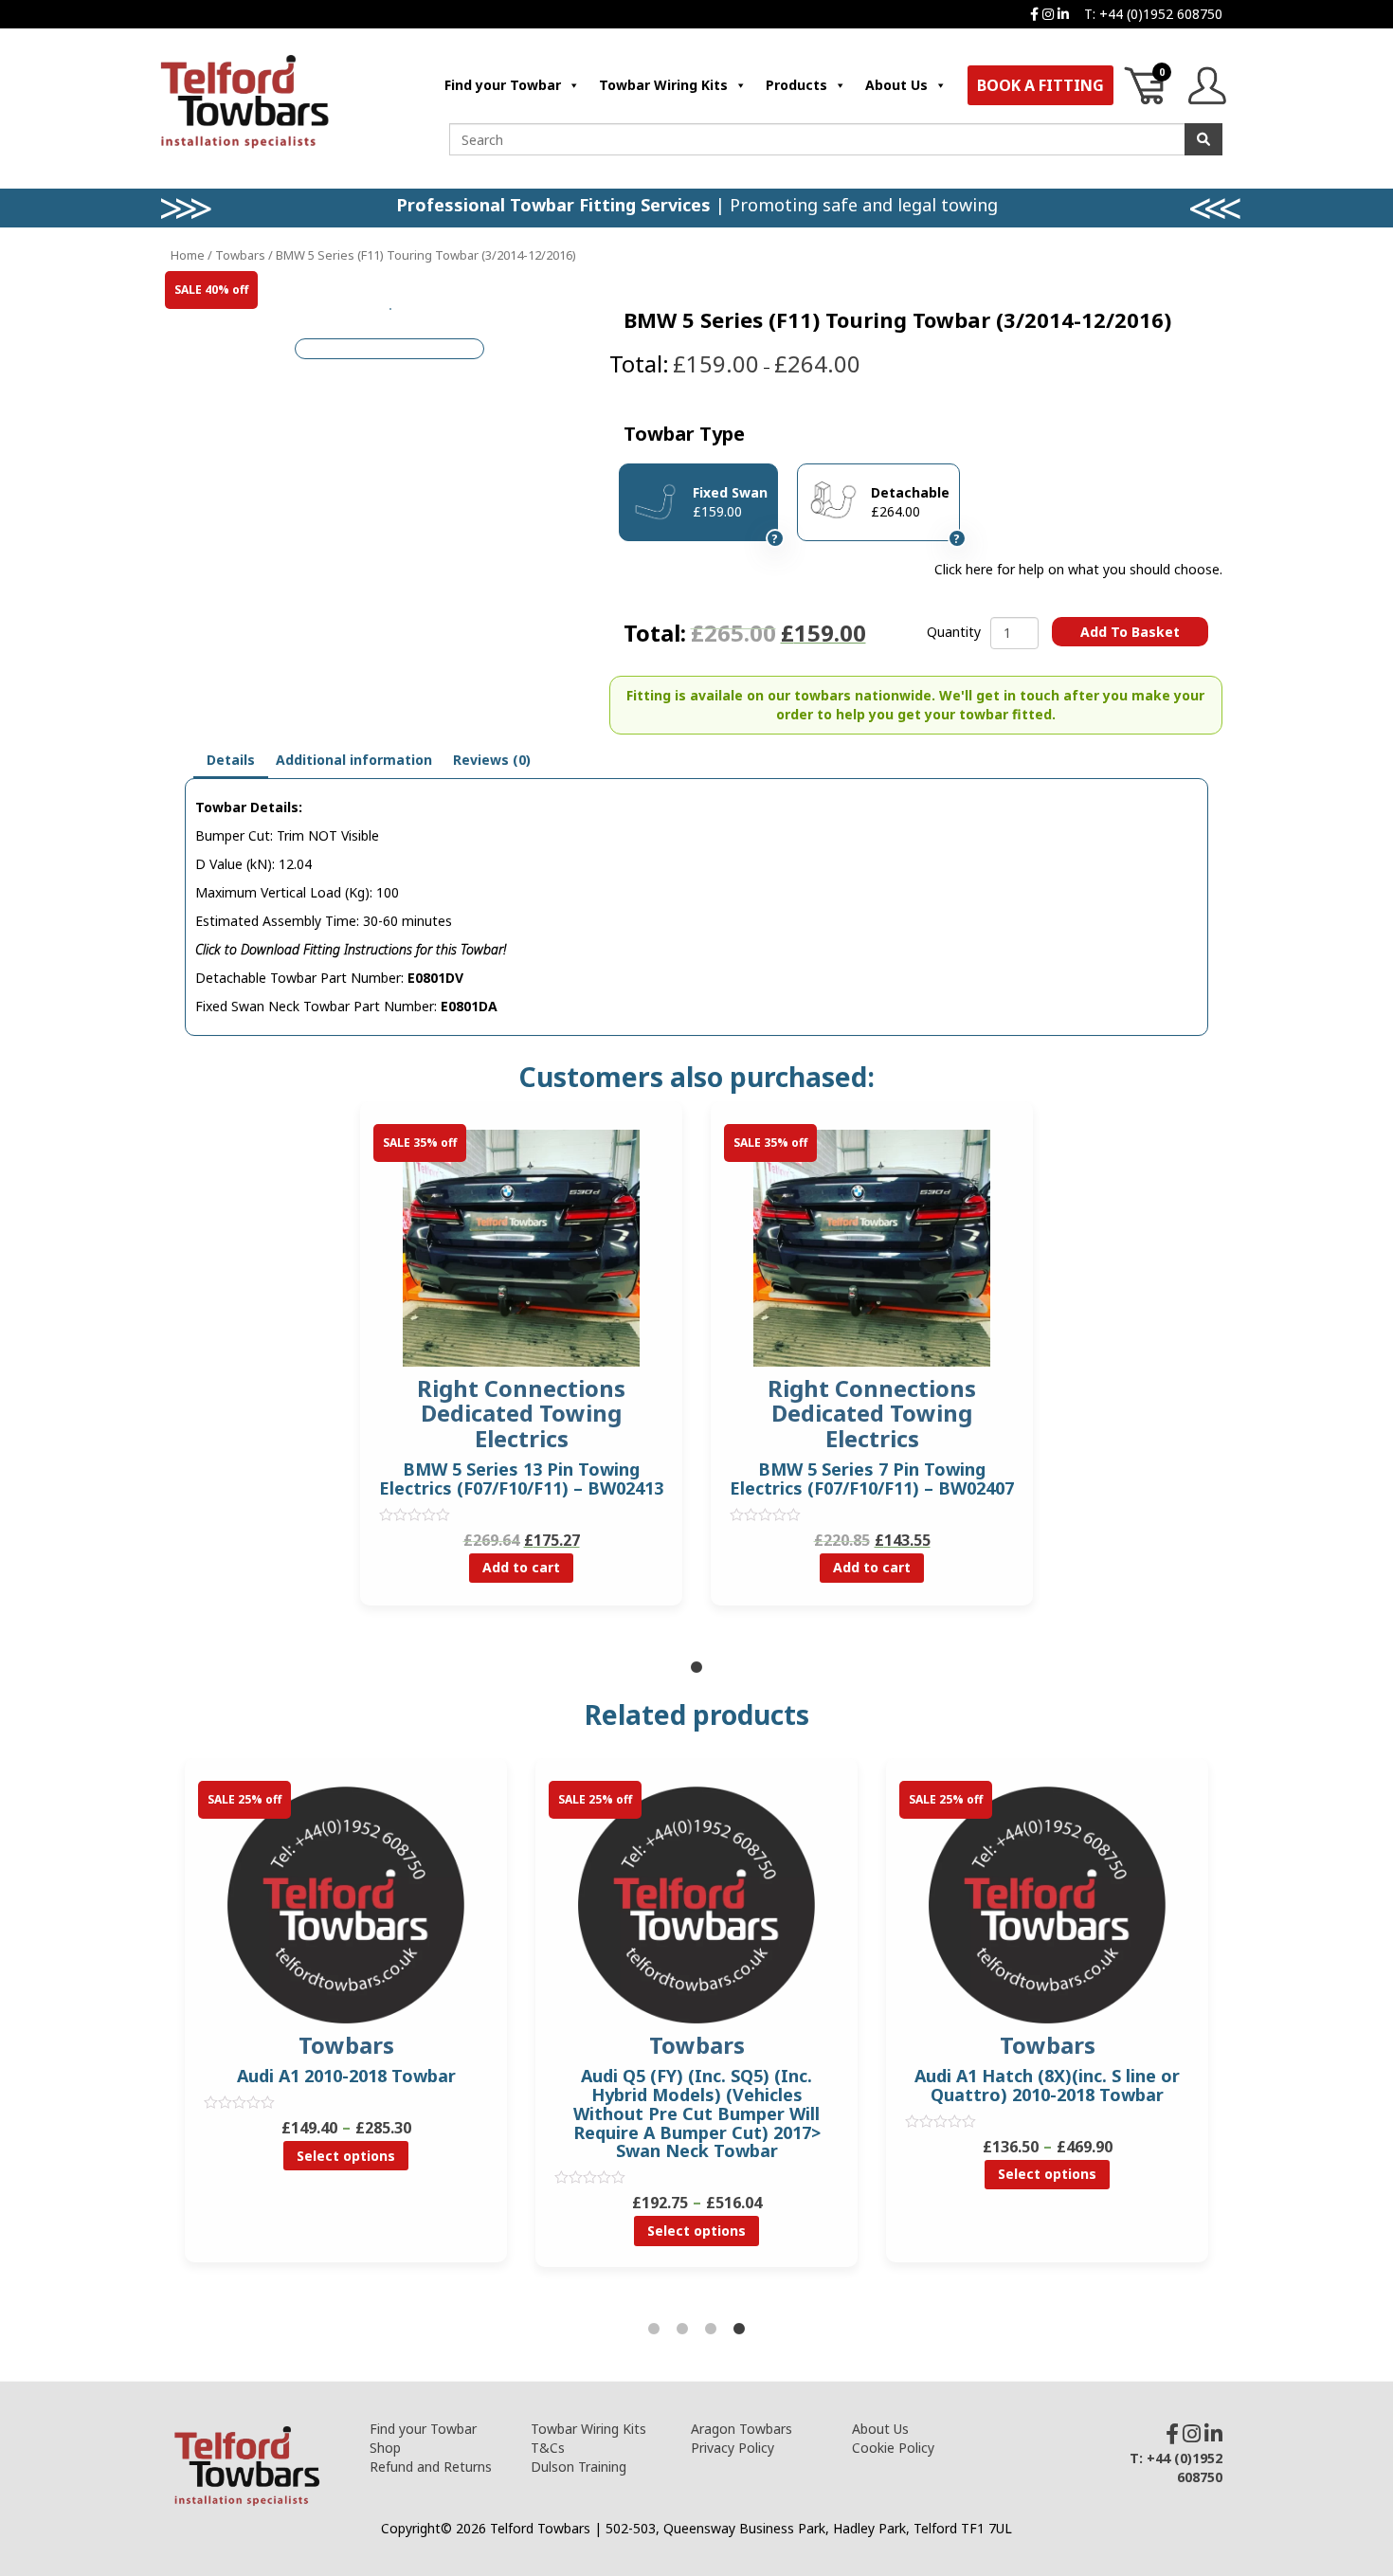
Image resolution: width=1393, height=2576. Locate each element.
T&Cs (548, 2448)
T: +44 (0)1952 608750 (1153, 14)
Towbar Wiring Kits (663, 85)
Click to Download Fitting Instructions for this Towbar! (351, 949)
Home (188, 255)
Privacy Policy (733, 2448)
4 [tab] (739, 2330)
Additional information (354, 760)
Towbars (240, 255)
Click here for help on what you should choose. (1078, 569)
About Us (896, 85)
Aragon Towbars (742, 2429)
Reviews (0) (492, 760)
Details (231, 760)
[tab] (231, 761)
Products (796, 85)
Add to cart (521, 1567)
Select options (346, 2156)
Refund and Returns (431, 2467)
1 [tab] (696, 1668)
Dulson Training (579, 2467)
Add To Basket (1130, 632)
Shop (385, 2448)
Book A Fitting (1040, 85)
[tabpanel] (521, 1368)
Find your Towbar (503, 85)
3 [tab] (711, 2330)
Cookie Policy (893, 2448)
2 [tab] (682, 2330)
